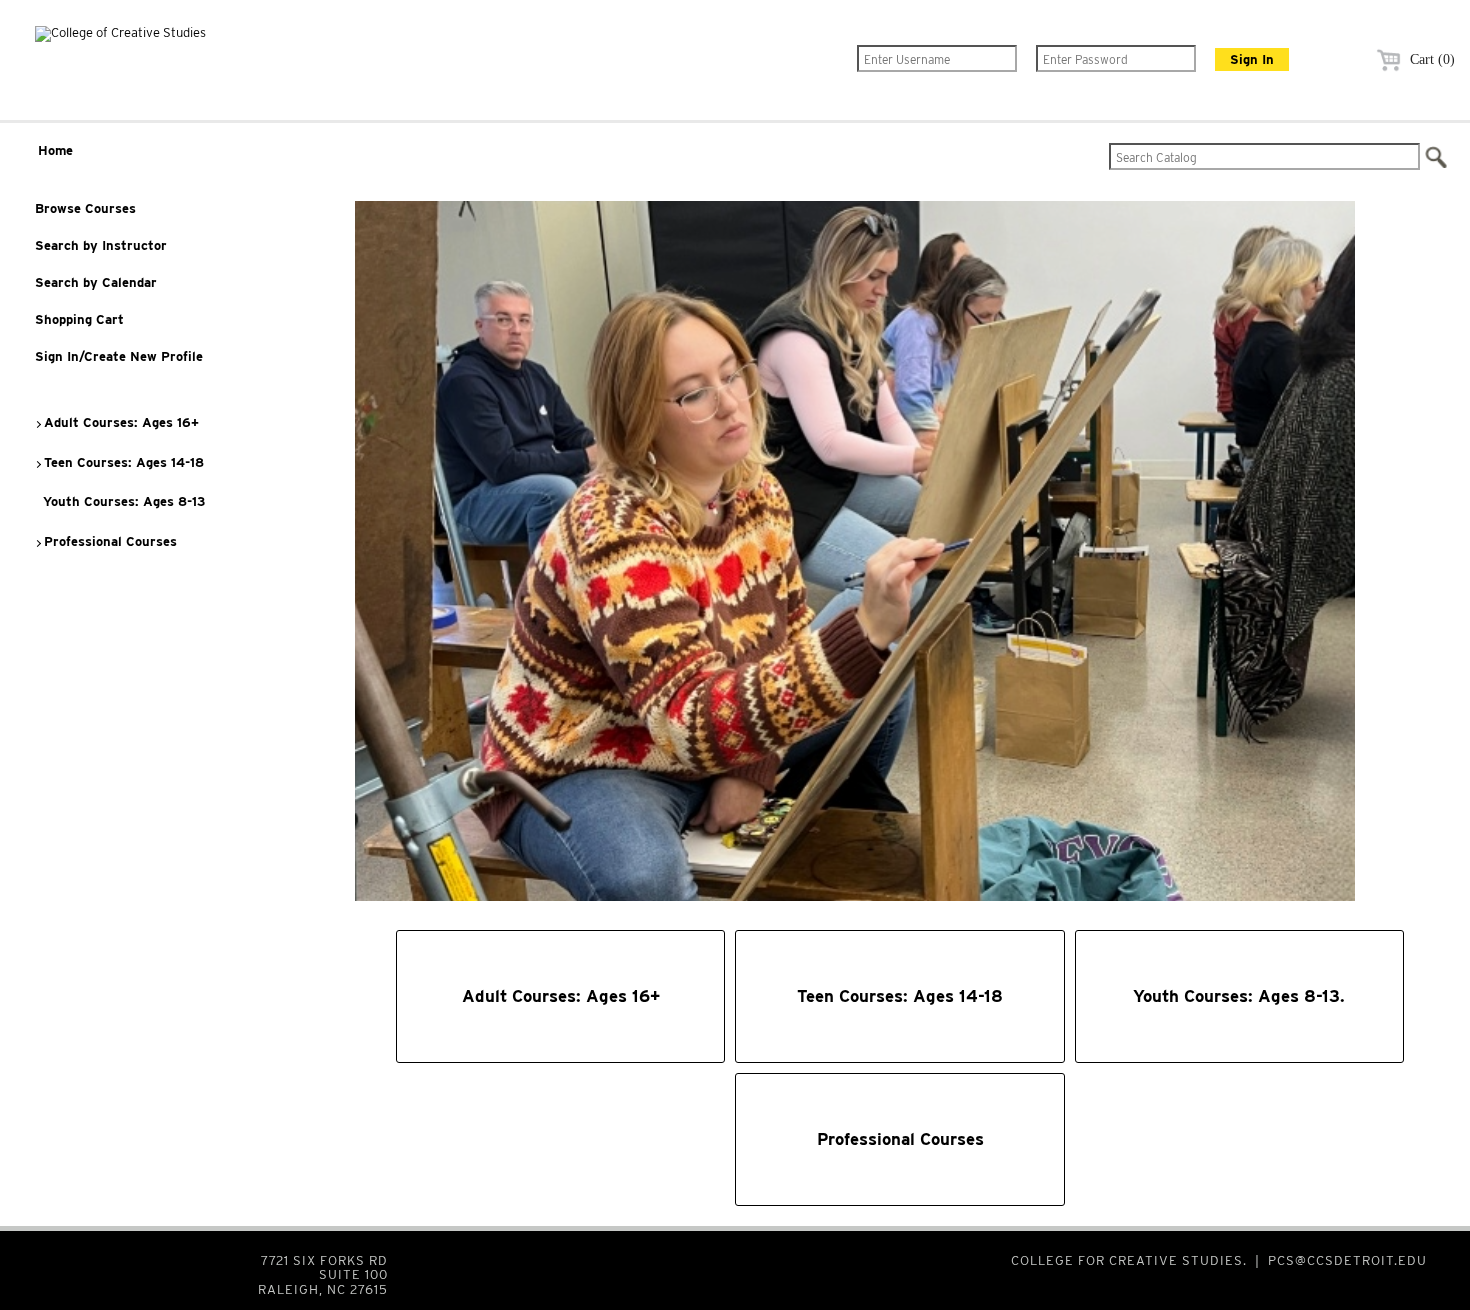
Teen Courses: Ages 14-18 (122, 462)
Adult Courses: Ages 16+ (119, 422)
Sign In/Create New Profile (119, 356)
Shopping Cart (79, 319)
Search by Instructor (101, 245)
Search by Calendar (96, 282)
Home (55, 150)
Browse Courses (85, 208)
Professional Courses (108, 541)
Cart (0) (1430, 59)
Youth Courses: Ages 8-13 (122, 501)
